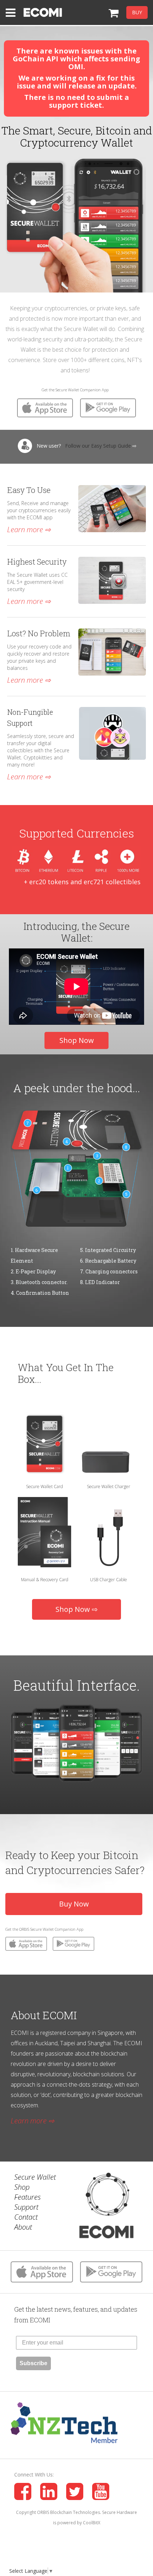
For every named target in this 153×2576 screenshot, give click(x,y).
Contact (26, 2217)
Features (28, 2197)
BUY (137, 12)
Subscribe (33, 2363)
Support (26, 2207)
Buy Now (74, 1904)
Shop (22, 2187)
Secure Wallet (35, 2177)
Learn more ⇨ (29, 530)
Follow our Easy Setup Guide (98, 446)
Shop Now (77, 1040)
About (23, 2227)
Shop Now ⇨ (77, 1609)
